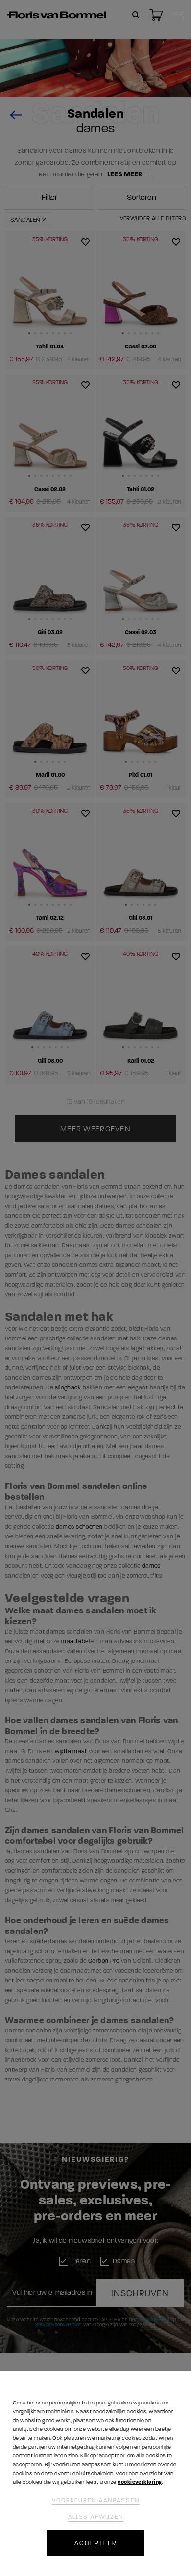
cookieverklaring (140, 2482)
